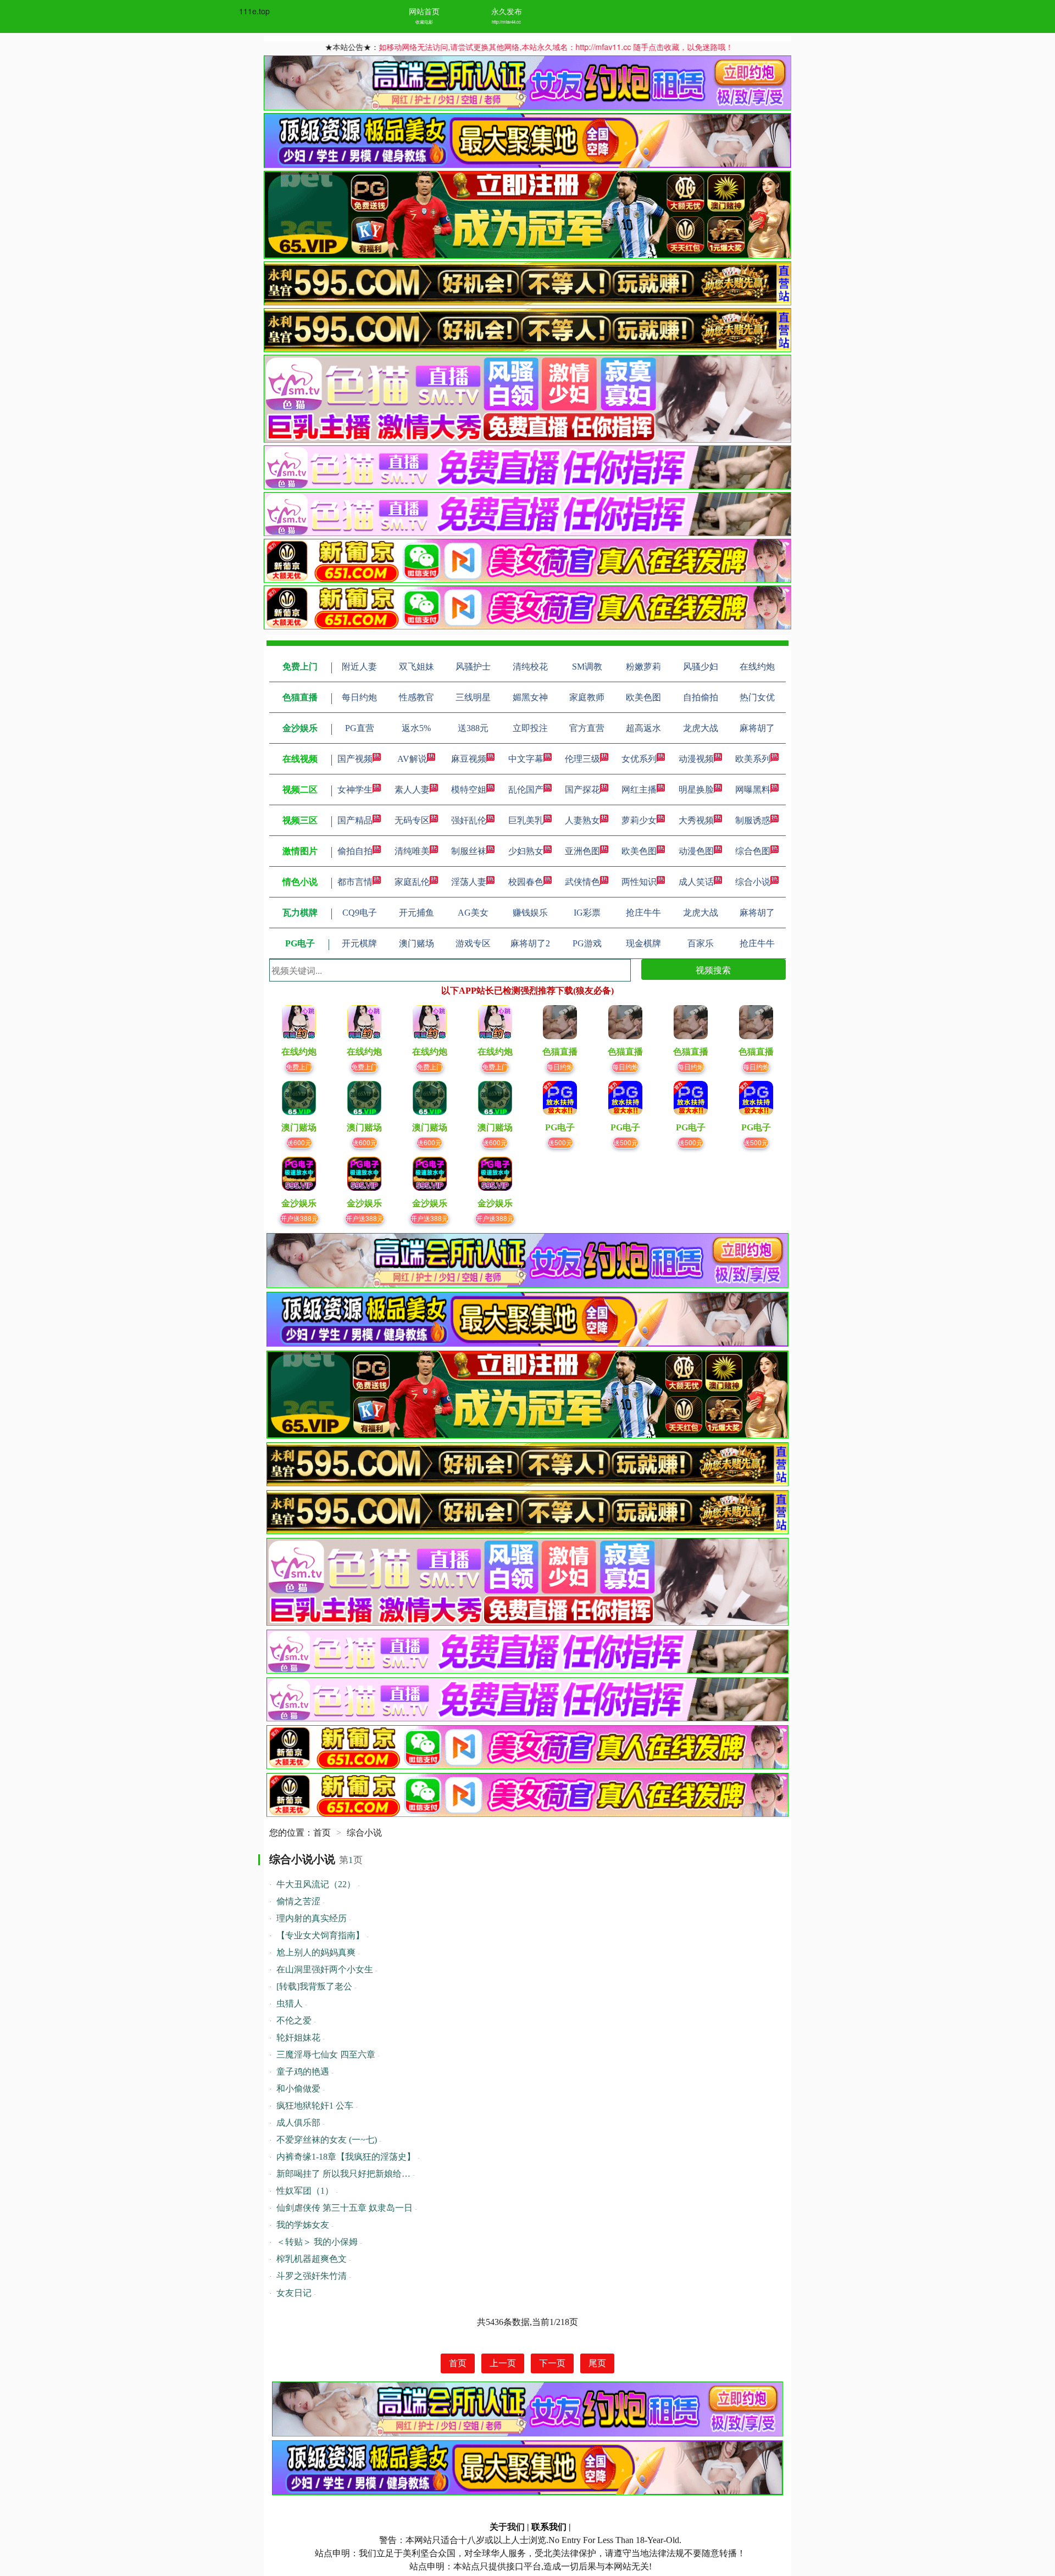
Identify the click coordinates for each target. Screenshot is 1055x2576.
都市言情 (355, 882)
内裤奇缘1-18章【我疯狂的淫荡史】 (346, 2157)
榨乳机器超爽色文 (312, 2259)
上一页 (503, 2363)
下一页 (552, 2363)
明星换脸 (696, 790)
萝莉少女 (639, 820)
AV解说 (412, 759)
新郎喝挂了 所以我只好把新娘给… (343, 2174)
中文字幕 (526, 759)
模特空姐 (469, 790)
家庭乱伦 (412, 882)
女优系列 (639, 759)
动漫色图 (696, 851)
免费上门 (299, 1066)
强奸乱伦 (469, 820)
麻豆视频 (469, 759)
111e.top (254, 11)
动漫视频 (696, 759)
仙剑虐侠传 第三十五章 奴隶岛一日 (345, 2208)
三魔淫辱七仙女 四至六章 (326, 2054)
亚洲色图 (582, 851)
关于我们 (507, 2527)
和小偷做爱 (298, 2089)
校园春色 (526, 882)
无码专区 (412, 820)
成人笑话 (696, 882)
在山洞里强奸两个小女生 (325, 1969)
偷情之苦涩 (298, 1901)
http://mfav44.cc (506, 22)
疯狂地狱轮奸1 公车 (315, 2106)
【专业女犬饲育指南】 (320, 1935)
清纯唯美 (412, 851)
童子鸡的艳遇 (303, 2072)
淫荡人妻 (469, 882)
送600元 (299, 1142)
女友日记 (294, 2293)
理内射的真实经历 (312, 1918)
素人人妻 (412, 790)
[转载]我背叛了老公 (314, 1986)
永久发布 (507, 11)
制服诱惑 (753, 820)
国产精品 (355, 820)
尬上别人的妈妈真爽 (316, 1952)
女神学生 (355, 790)
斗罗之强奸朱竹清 (312, 2276)
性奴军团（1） (305, 2191)
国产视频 (355, 759)
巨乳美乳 (526, 820)
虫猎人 (290, 2003)
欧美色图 (639, 851)
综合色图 (753, 851)
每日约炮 (560, 1066)
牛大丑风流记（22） (316, 1884)
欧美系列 (753, 759)
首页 (322, 1833)
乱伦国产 (526, 790)
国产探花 (582, 790)
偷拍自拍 (355, 851)
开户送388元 (299, 1218)
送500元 (560, 1142)
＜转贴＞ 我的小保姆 (317, 2242)
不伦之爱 (294, 2020)
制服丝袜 (469, 851)
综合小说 (753, 882)
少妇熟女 (526, 851)
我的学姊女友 (303, 2225)
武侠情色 (582, 882)
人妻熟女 (582, 820)
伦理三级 (582, 759)
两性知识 (639, 882)
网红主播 (639, 790)
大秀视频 (696, 820)
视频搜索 (713, 970)
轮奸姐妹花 (298, 2037)
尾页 (597, 2363)
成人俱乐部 (298, 2123)
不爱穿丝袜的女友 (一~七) (327, 2140)
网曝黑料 (753, 790)
